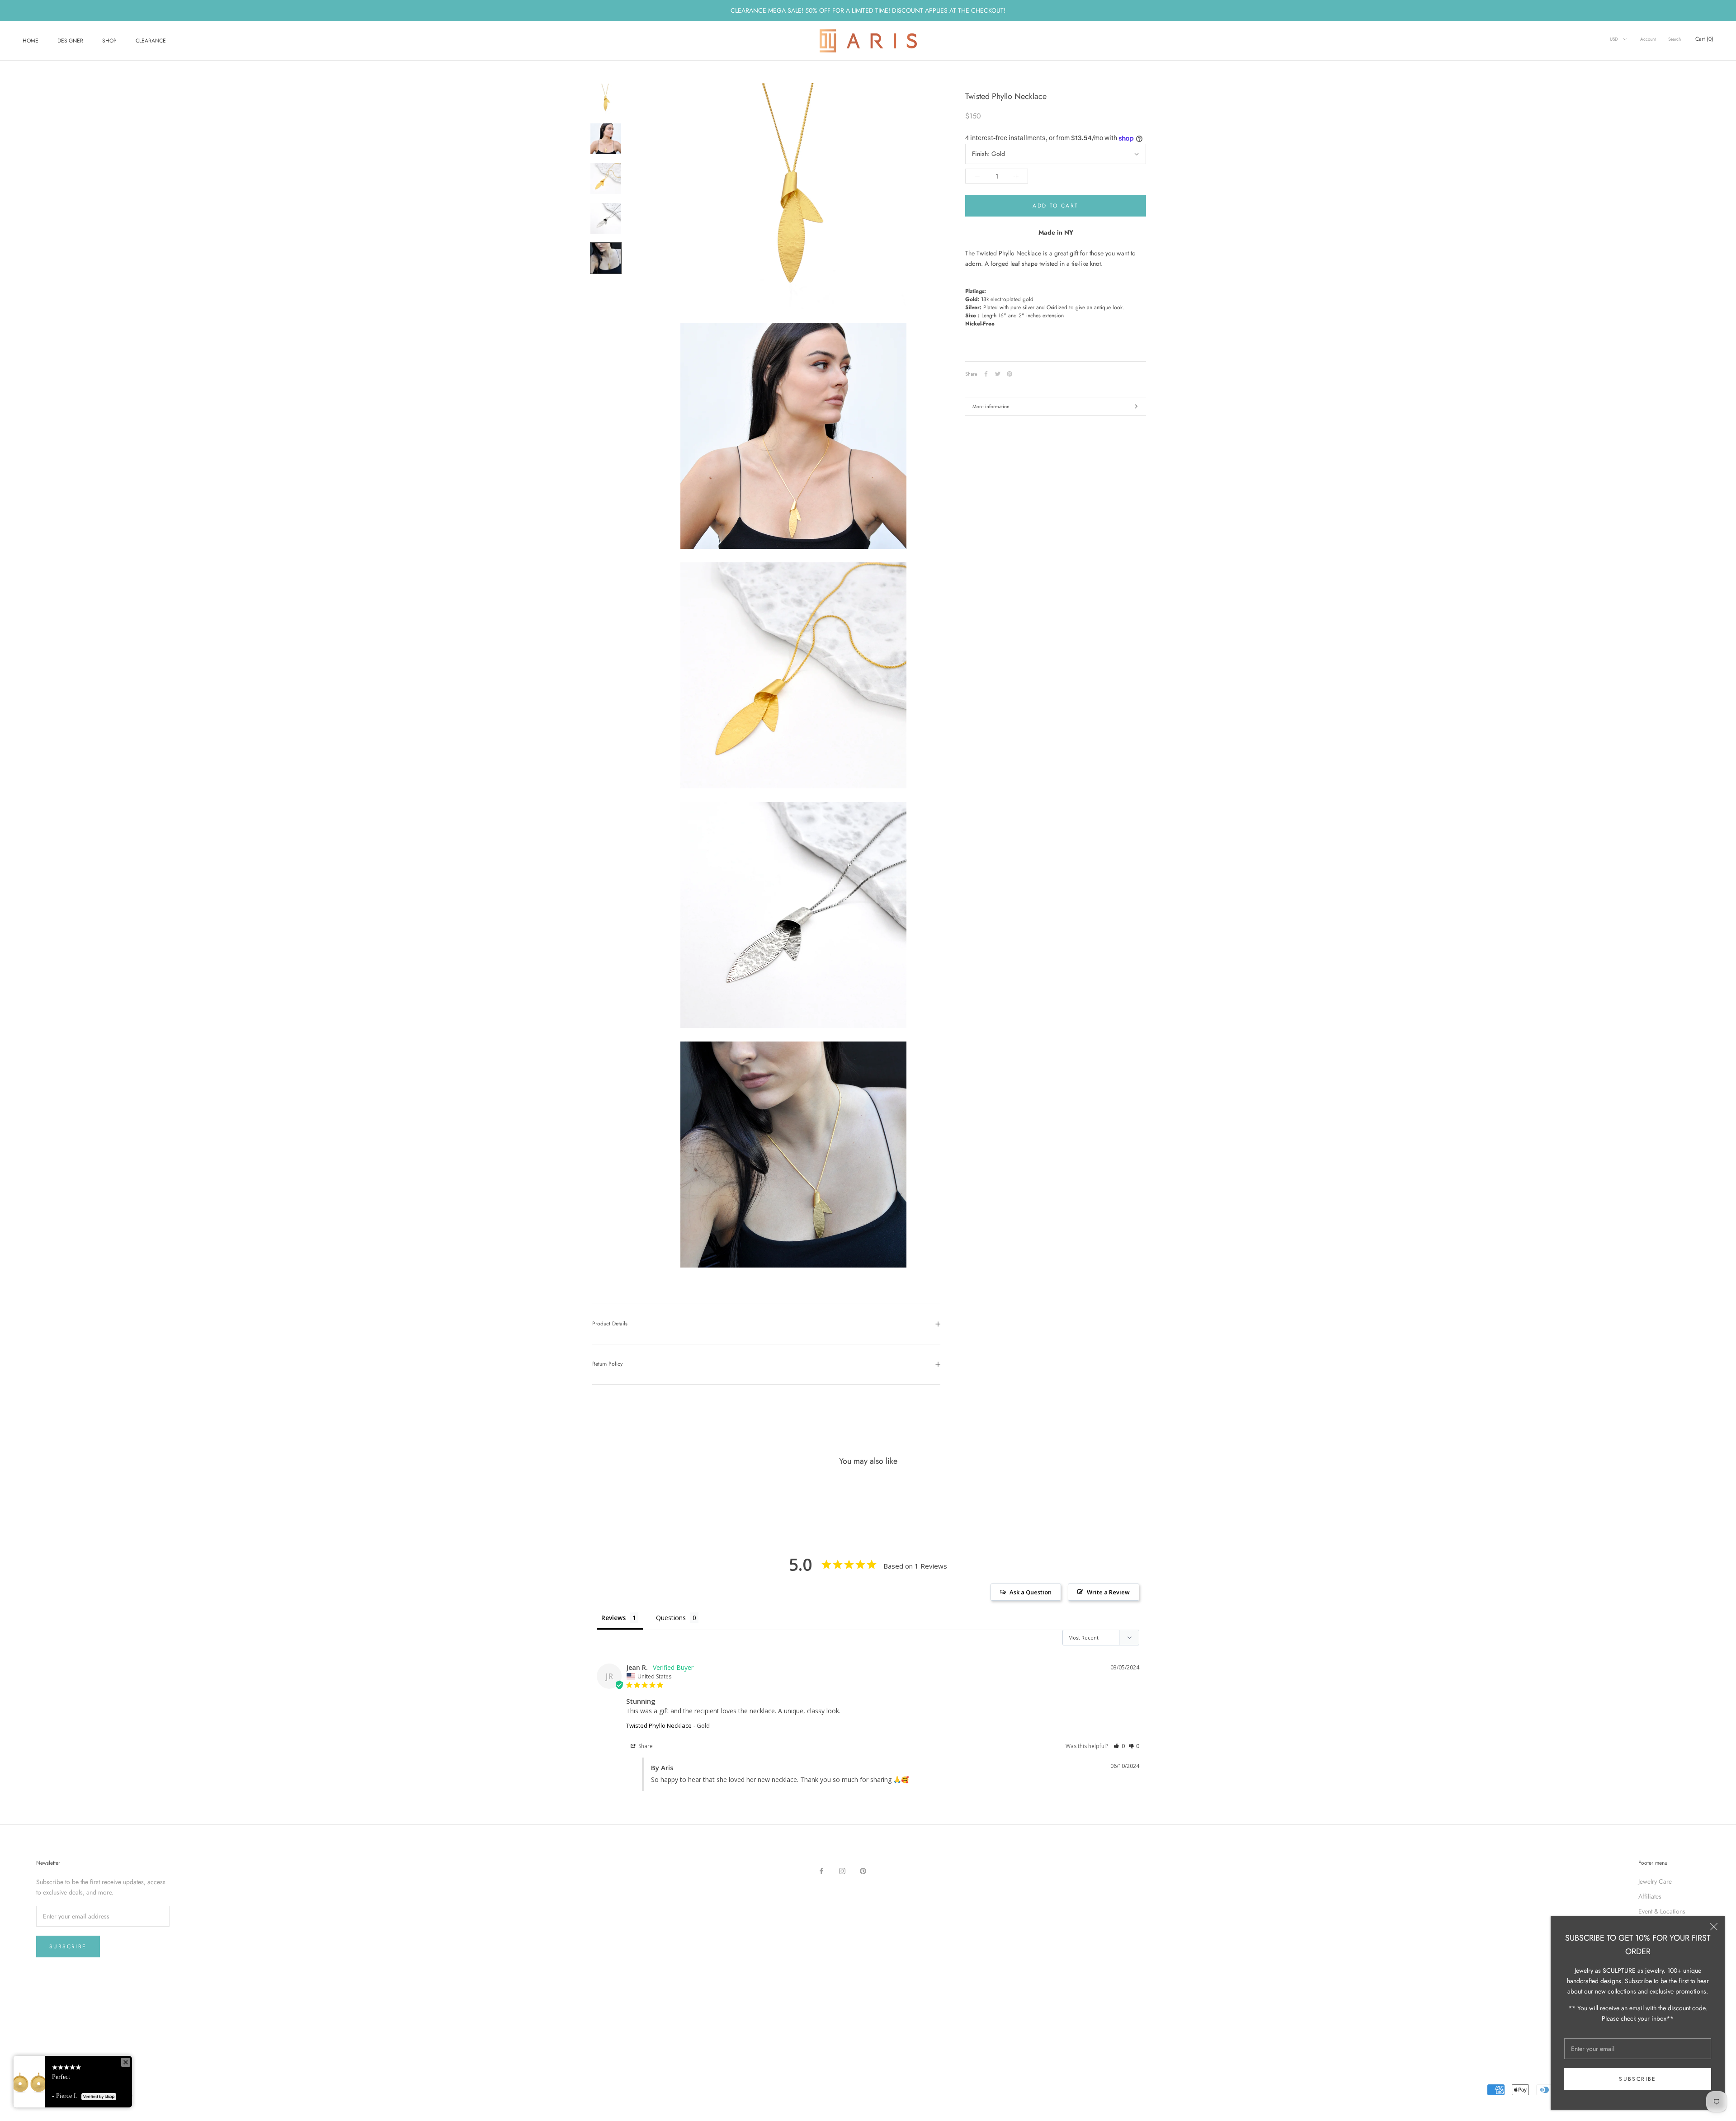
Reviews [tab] (613, 1618)
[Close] (1714, 1927)
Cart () (1704, 39)
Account (1648, 39)
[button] (1119, 1746)
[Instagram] (842, 1871)
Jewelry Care (1655, 1881)
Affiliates (1650, 1896)
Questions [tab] (671, 1618)
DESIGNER (70, 41)
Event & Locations (1662, 1911)
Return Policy (607, 1364)
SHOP (109, 41)
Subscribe (1638, 2079)
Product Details (610, 1324)
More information (991, 406)
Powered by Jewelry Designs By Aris (85, 2094)
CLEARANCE (151, 41)
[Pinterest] (1010, 374)
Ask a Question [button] (1031, 1592)
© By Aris (46, 2083)
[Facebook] (986, 374)
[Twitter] (998, 374)
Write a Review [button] (1108, 1592)
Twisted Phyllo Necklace (659, 1725)
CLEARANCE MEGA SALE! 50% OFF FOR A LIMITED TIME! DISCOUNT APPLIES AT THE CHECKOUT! (868, 10)
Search (1675, 39)
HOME (31, 41)
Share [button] (645, 1746)
